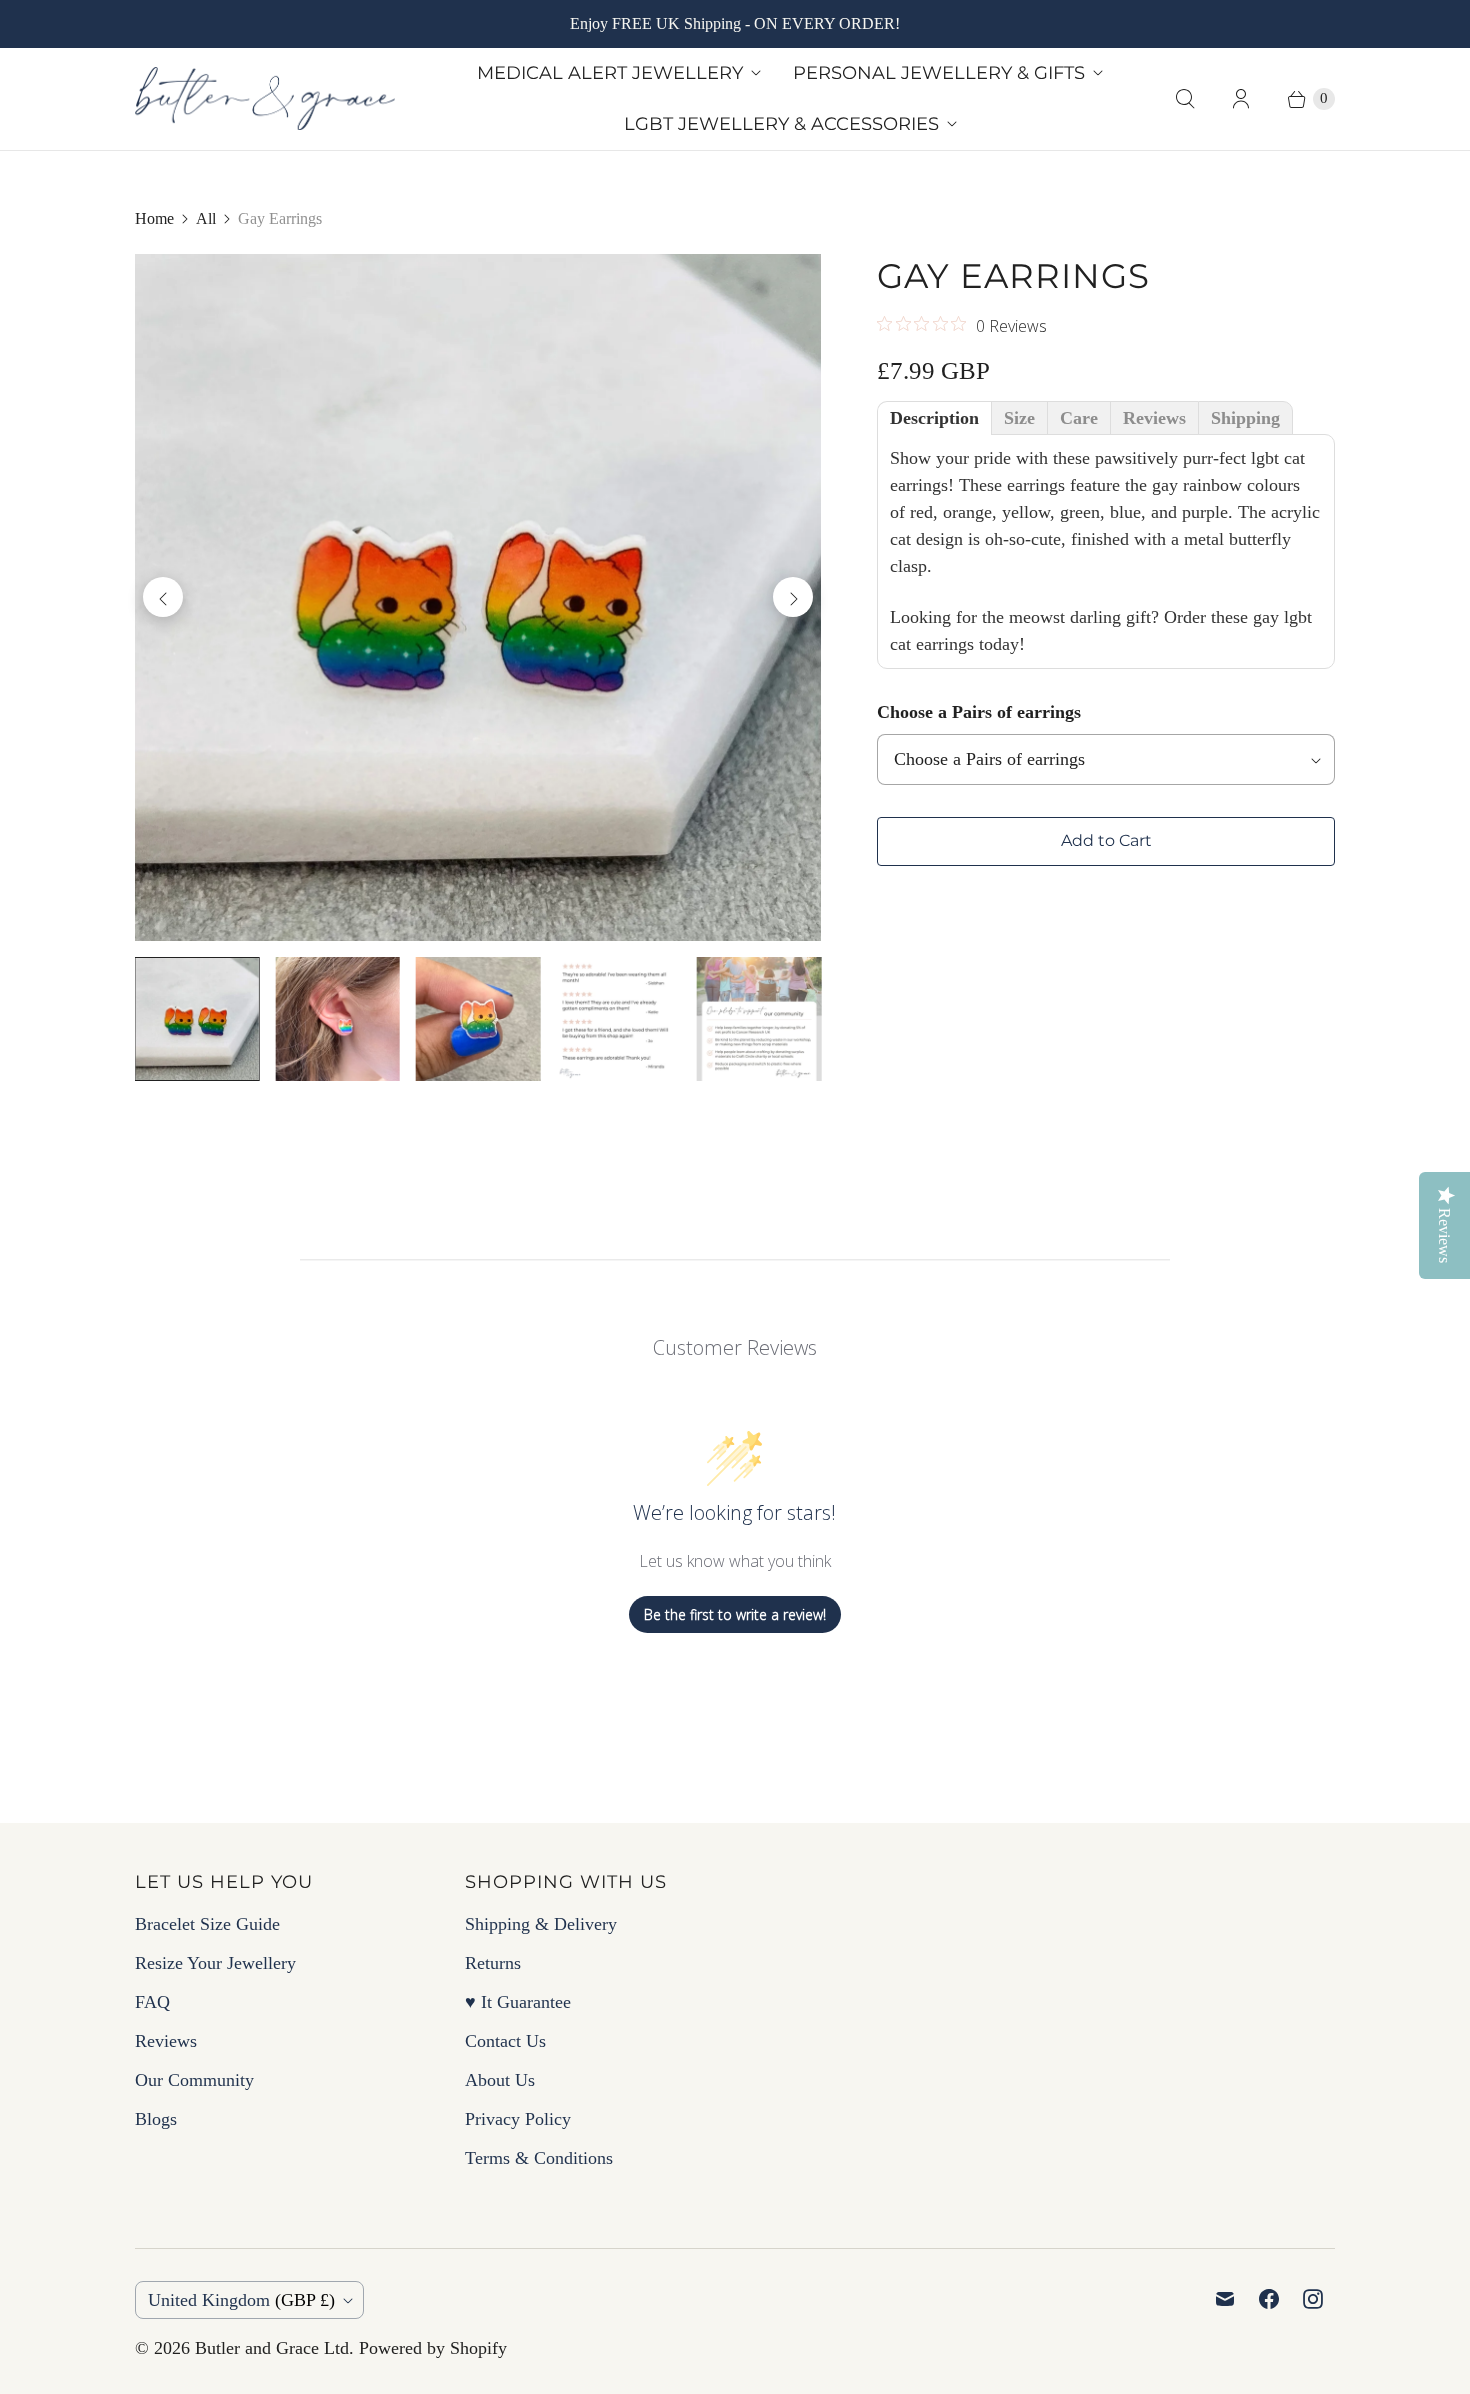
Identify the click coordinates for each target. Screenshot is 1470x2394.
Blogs (156, 2119)
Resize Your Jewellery (215, 1963)
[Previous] (163, 597)
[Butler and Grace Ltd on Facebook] (1269, 2299)
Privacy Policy (518, 2119)
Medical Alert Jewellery (610, 73)
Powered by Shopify (433, 2348)
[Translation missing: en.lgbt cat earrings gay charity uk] (759, 1019)
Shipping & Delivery (541, 1924)
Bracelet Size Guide (207, 1924)
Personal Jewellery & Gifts (939, 73)
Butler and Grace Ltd (272, 2348)
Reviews (166, 2041)
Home (154, 218)
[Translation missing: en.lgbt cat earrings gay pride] (197, 1019)
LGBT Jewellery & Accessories (781, 124)
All (206, 218)
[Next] (793, 597)
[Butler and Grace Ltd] (265, 99)
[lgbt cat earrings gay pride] (478, 597)
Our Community (194, 2080)
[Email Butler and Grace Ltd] (1225, 2299)
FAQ (152, 2002)
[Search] (1185, 99)
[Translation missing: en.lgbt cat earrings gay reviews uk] (618, 1019)
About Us (500, 2080)
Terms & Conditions (539, 2158)
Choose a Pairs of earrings (979, 712)
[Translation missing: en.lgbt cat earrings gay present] (337, 1019)
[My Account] (1241, 99)
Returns (493, 1963)
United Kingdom (241, 2300)
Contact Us (505, 2041)
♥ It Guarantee (518, 2002)
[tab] (934, 418)
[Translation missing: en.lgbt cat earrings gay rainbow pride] (478, 1019)
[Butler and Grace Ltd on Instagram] (1313, 2299)
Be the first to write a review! (735, 1614)
